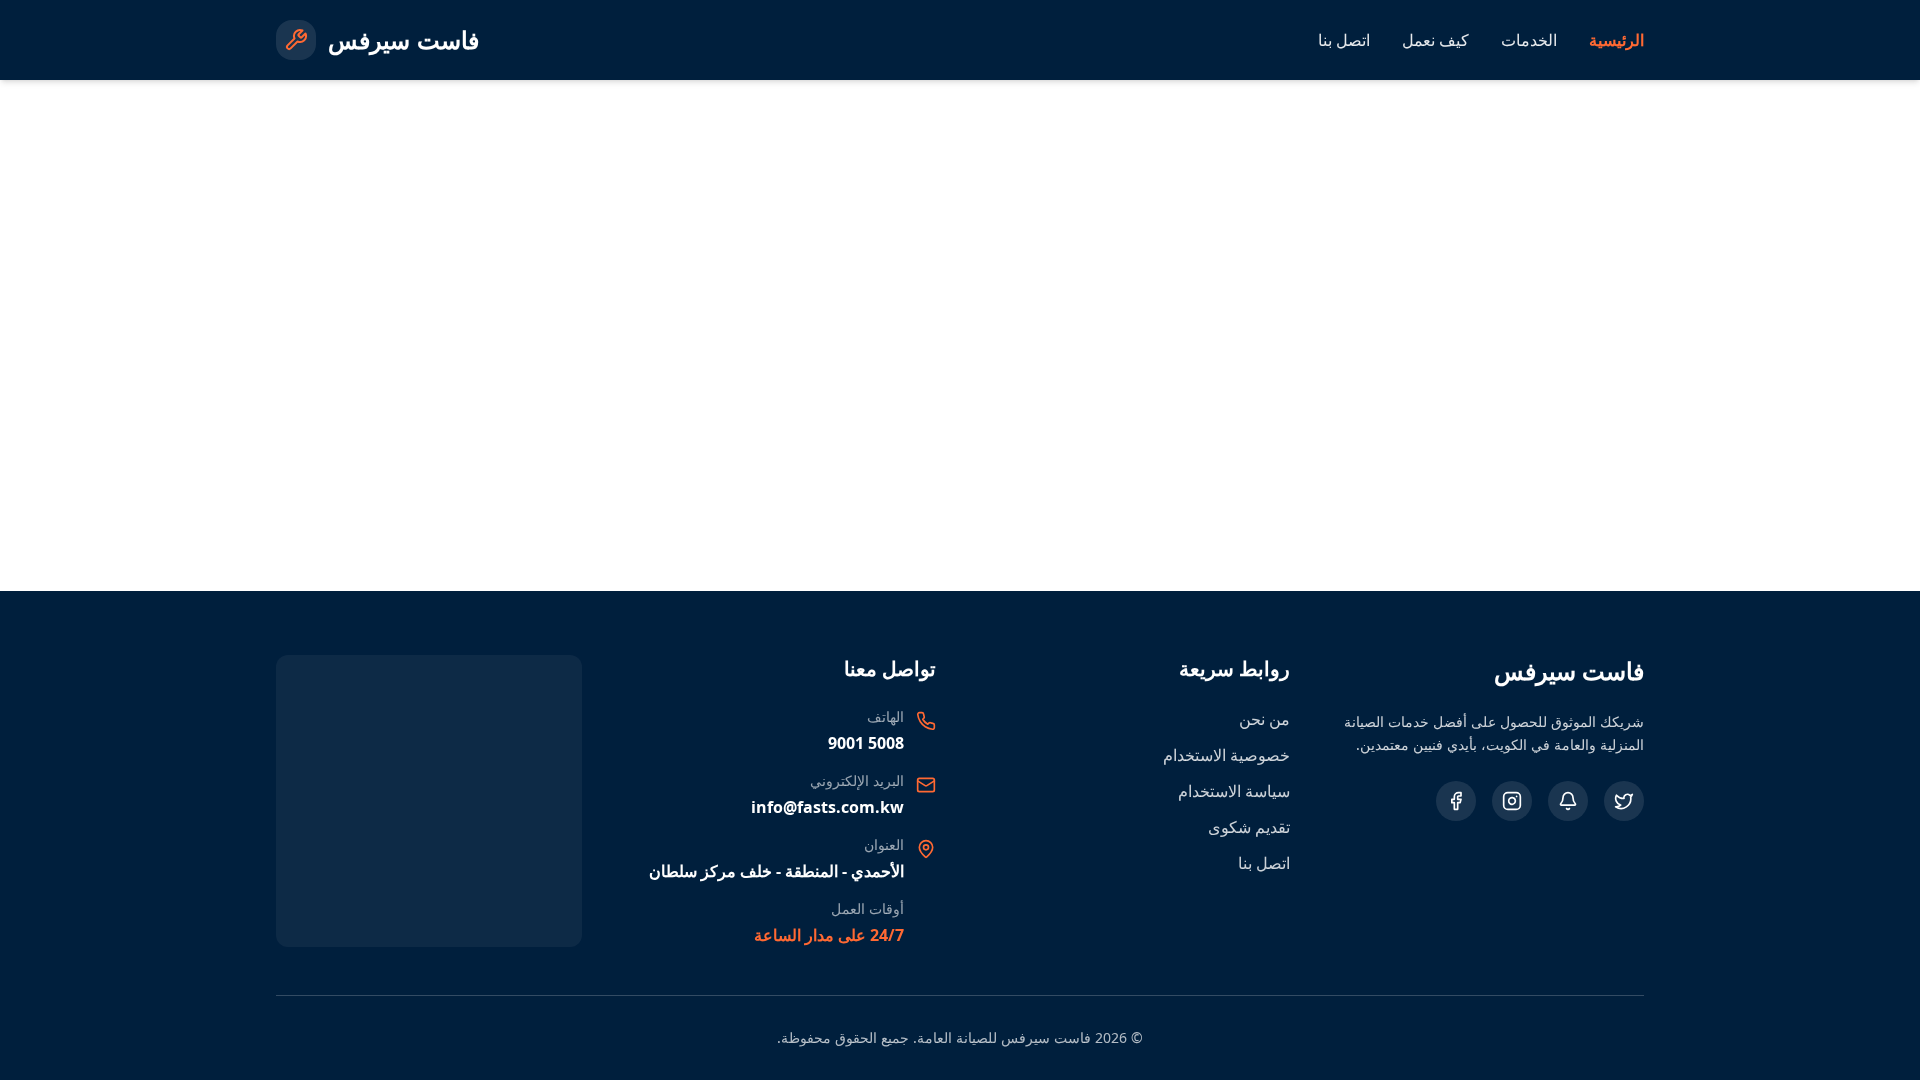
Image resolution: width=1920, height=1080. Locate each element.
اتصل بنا (1344, 40)
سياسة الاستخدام (1234, 791)
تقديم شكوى (1249, 827)
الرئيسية (1616, 40)
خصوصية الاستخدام (1226, 755)
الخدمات (1529, 40)
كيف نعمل (1435, 40)
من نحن (1264, 719)
